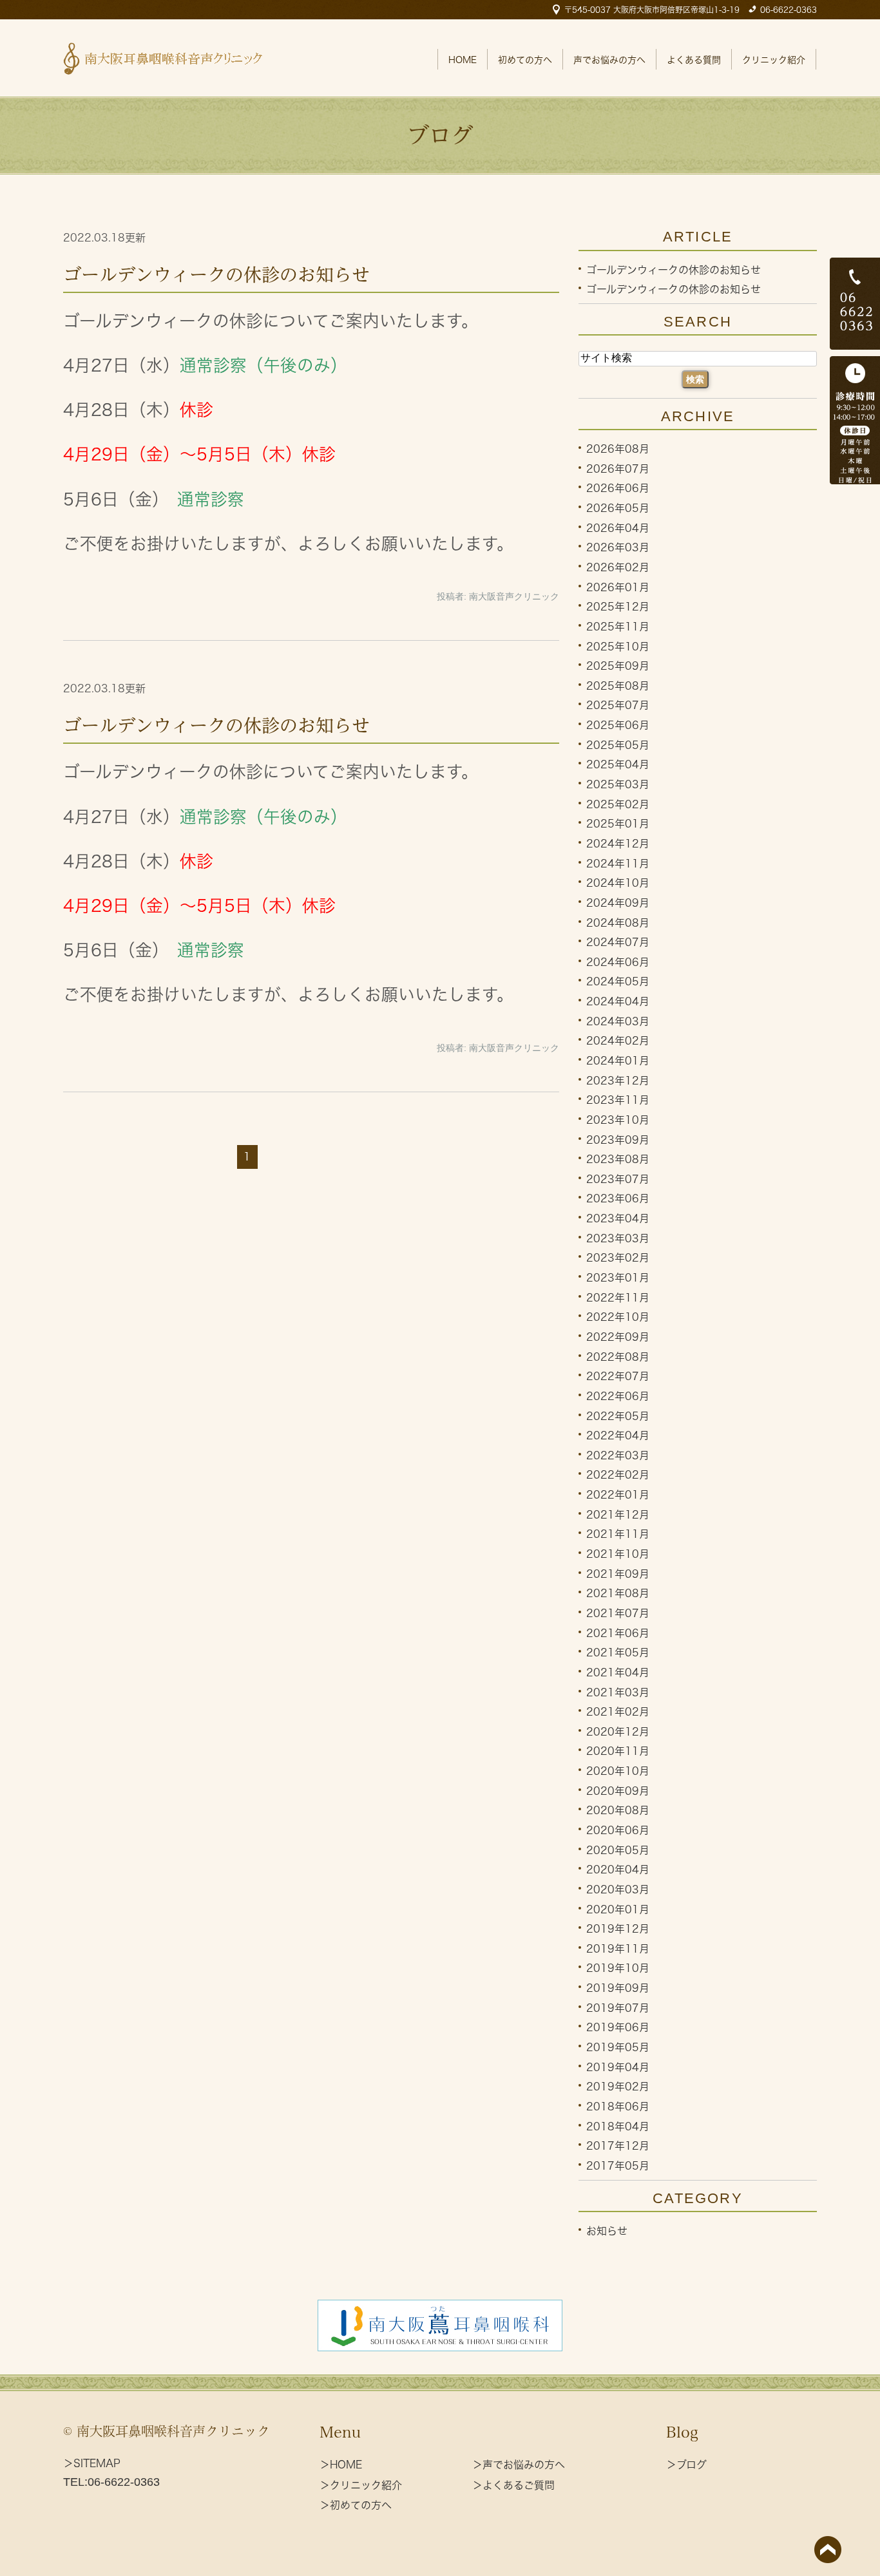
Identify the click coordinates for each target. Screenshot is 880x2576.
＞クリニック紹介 (361, 2485)
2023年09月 (618, 1139)
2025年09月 (618, 666)
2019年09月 (618, 1988)
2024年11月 (618, 863)
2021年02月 (618, 1712)
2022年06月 (618, 1396)
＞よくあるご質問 (513, 2485)
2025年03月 (618, 784)
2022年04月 (618, 1435)
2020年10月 (618, 1771)
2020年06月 (618, 1830)
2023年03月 (618, 1238)
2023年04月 (618, 1218)
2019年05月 (618, 2047)
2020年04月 (618, 1870)
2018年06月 (618, 2107)
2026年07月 (618, 468)
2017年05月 (618, 2166)
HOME (463, 60)
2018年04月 (618, 2126)
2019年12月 (618, 1929)
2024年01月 (618, 1061)
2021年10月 (618, 1554)
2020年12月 (618, 1731)
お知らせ (607, 2231)
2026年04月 (618, 527)
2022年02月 (618, 1475)
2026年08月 (618, 449)
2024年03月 (618, 1021)
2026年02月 (618, 567)
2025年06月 (618, 725)
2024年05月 (618, 981)
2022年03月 (618, 1455)
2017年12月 (618, 2146)
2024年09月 (618, 903)
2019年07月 (618, 2007)
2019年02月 (618, 2087)
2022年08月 (618, 1356)
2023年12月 (618, 1080)
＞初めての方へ (356, 2505)
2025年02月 (618, 804)
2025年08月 (618, 685)
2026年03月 (618, 547)
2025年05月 (618, 744)
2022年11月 (618, 1297)
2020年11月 (618, 1751)
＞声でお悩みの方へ (519, 2465)
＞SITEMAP (92, 2463)
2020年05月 (618, 1850)
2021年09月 (618, 1573)
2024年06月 (618, 961)
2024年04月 (618, 1001)
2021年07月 (618, 1613)
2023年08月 (618, 1159)
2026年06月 (618, 488)
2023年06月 (618, 1198)
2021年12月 (618, 1514)
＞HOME (341, 2465)
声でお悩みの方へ (609, 60)
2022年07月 (618, 1376)
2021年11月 (618, 1534)
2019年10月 (618, 1968)
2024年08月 (618, 922)
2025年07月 (618, 705)
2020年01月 (618, 1909)
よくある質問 (694, 60)
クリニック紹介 (774, 60)
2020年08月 (618, 1810)
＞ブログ (686, 2465)
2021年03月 (618, 1692)
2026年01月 (618, 587)
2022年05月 (618, 1416)
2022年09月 (618, 1337)
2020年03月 (618, 1889)
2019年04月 (618, 2067)
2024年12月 (618, 844)
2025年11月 (618, 627)
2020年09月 (618, 1790)
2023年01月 (618, 1278)
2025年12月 (618, 607)
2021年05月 (618, 1653)
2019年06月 (618, 2027)
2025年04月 (618, 764)
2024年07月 (618, 942)
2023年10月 (618, 1120)
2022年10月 (618, 1317)
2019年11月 (618, 1948)
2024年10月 (618, 883)
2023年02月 (618, 1258)
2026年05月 (618, 508)
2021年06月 (618, 1633)
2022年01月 (618, 1495)
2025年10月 (618, 646)
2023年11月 (618, 1100)
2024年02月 (618, 1041)
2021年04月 (618, 1672)
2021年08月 (618, 1593)
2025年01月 (618, 824)
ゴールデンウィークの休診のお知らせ (216, 274)
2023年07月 (618, 1179)
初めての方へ (525, 60)
